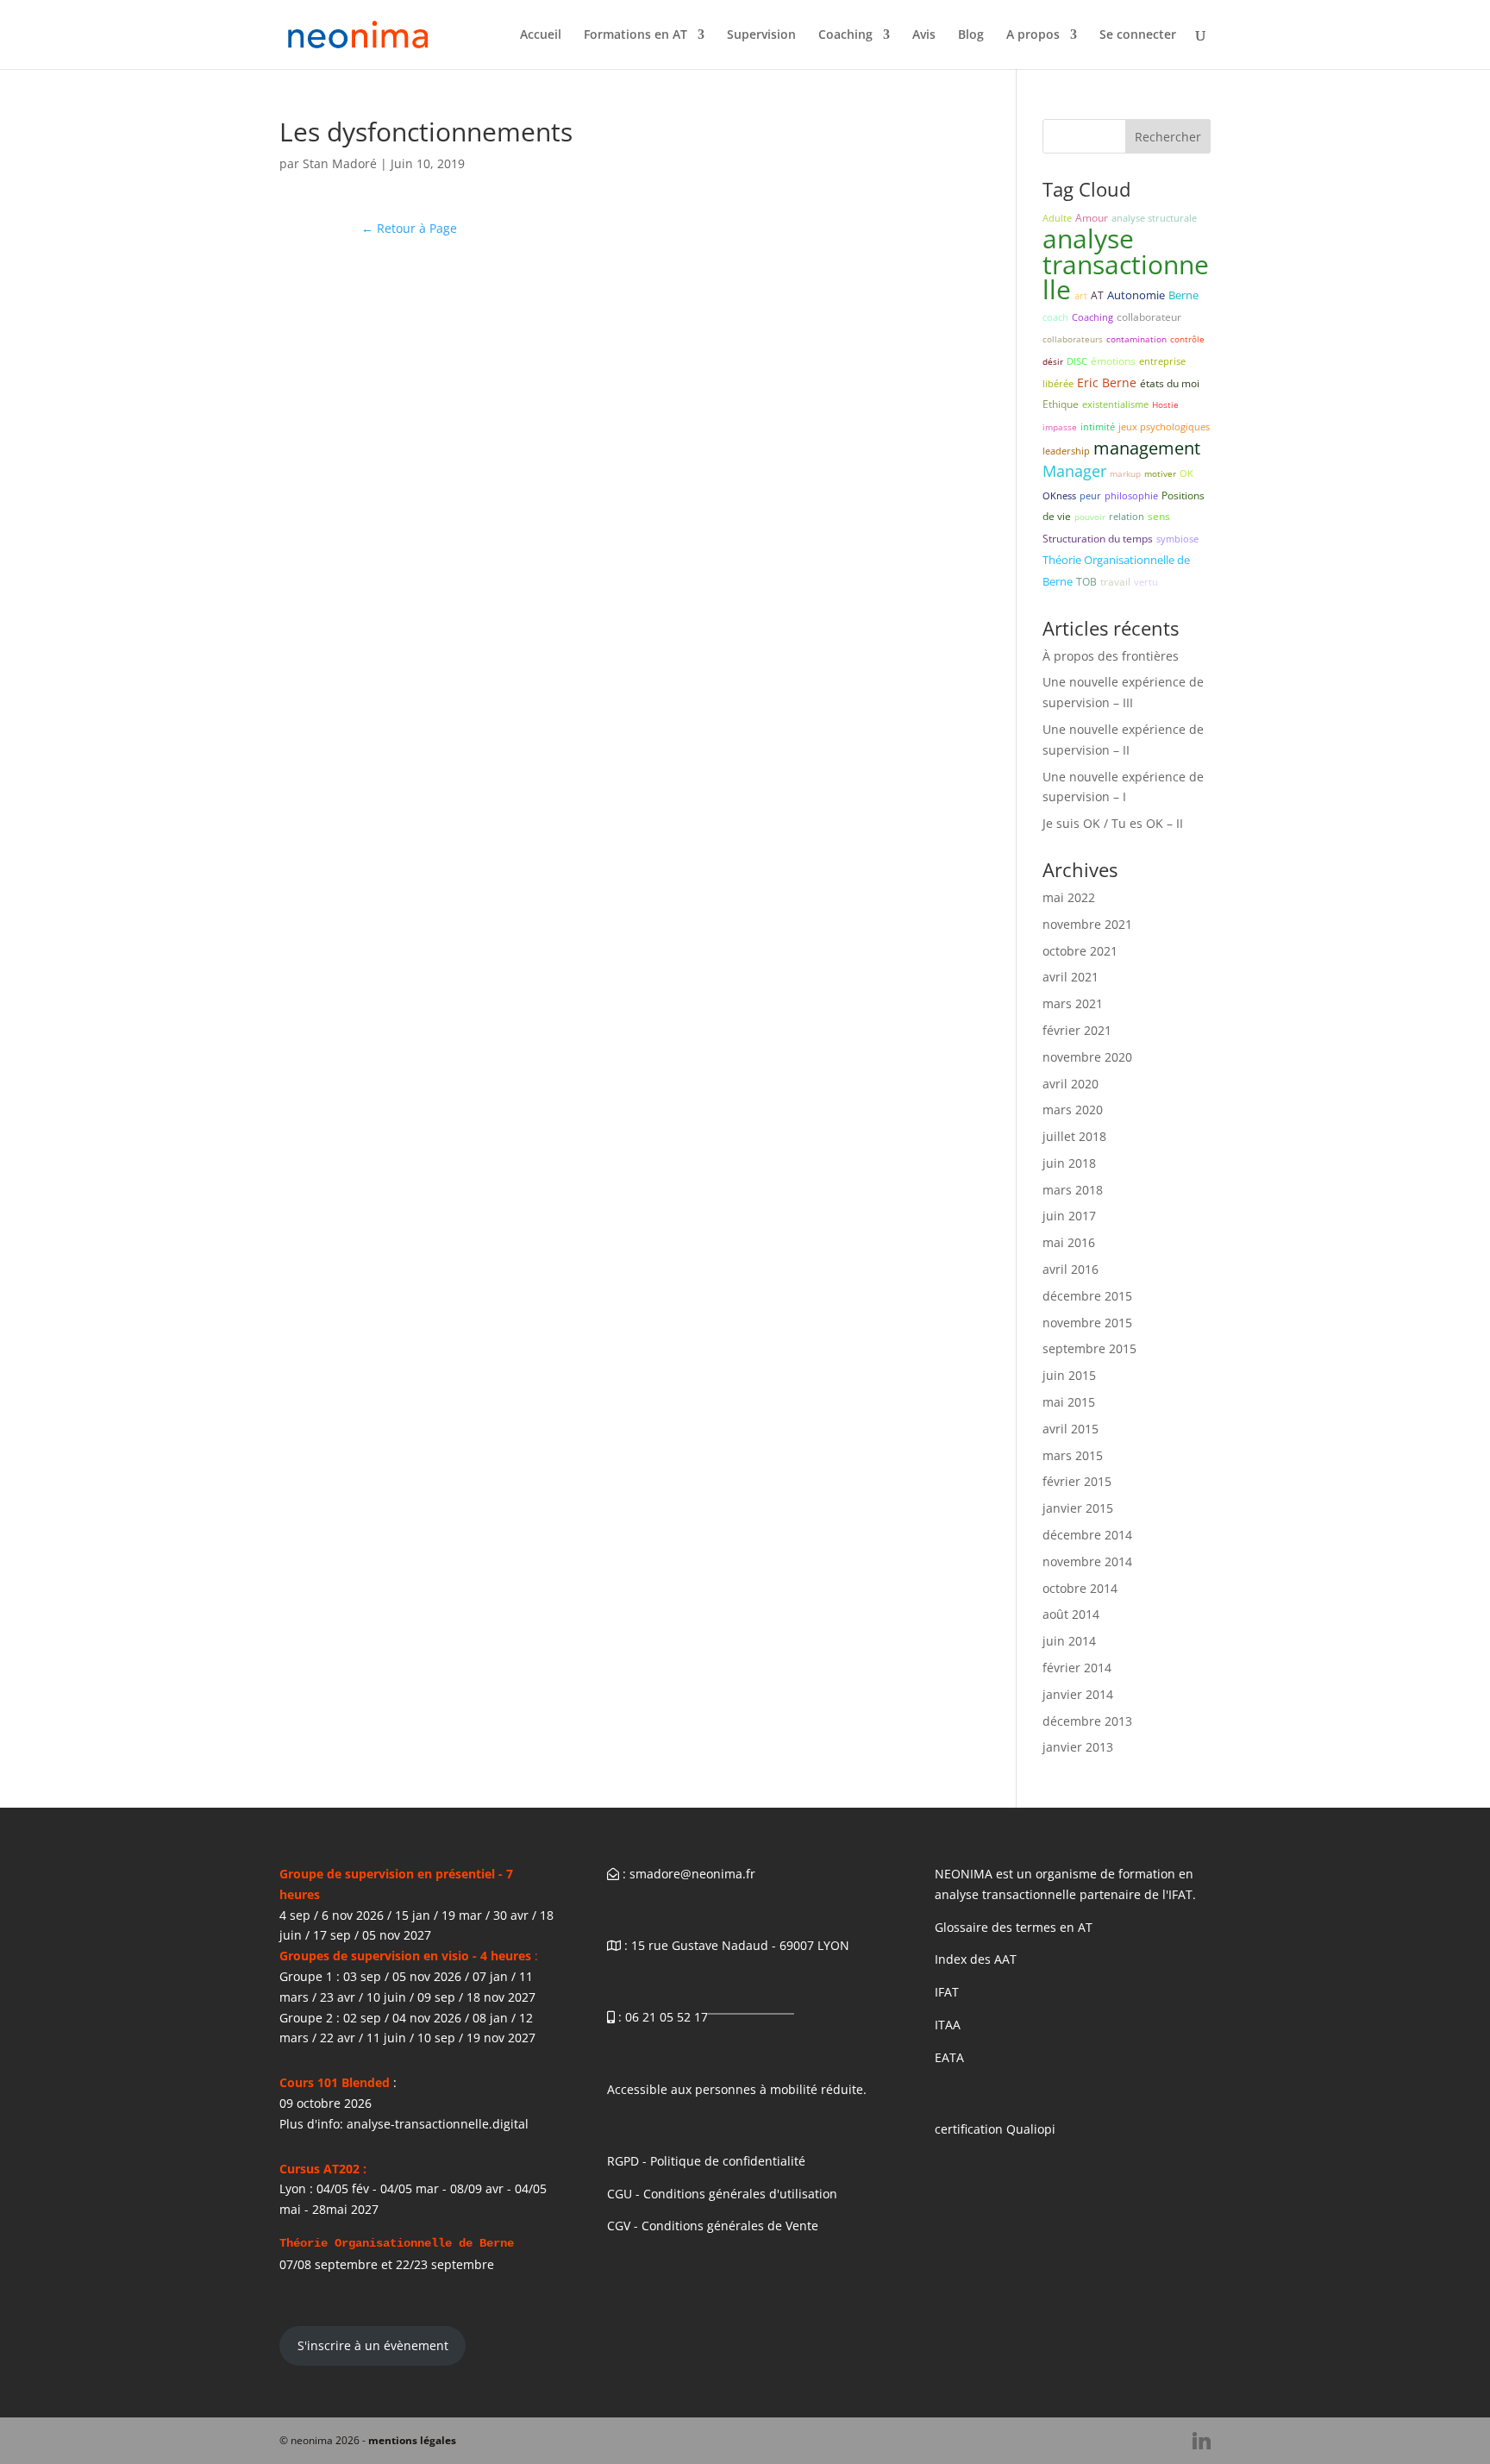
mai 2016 (1069, 1242)
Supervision (761, 35)
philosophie (1131, 495)
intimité (1098, 426)
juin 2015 (1069, 1375)
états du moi (1170, 383)
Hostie (1165, 404)
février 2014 (1077, 1668)
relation (1127, 516)
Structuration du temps (1098, 539)
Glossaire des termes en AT (1014, 1927)
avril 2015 (1071, 1429)
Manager (1074, 471)
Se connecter (1138, 35)
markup (1125, 473)
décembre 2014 (1087, 1535)
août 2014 (1071, 1614)
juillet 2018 (1074, 1136)
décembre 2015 (1087, 1296)
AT (1097, 295)
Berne (1183, 295)
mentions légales (412, 2440)
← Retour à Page (409, 228)
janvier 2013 (1078, 1747)
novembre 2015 (1087, 1323)
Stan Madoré (340, 163)
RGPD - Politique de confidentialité (706, 2161)
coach (1055, 317)
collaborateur (1149, 317)
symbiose (1177, 539)
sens (1159, 516)
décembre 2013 (1087, 1721)
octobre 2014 (1080, 1588)
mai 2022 (1069, 897)
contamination (1136, 339)
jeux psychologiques (1164, 426)
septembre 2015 (1089, 1348)
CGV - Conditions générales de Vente (713, 2226)
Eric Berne (1107, 382)
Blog (971, 35)
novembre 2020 (1087, 1057)
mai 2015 (1069, 1402)
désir (1053, 361)
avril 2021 (1071, 977)
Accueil (541, 35)
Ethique (1061, 404)
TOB (1086, 582)
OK (1186, 473)
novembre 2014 (1087, 1561)
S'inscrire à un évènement (373, 2345)
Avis (924, 35)
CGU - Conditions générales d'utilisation (722, 2194)
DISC (1077, 361)
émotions (1113, 361)
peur (1090, 495)
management (1147, 448)
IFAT (947, 1992)
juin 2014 (1069, 1641)
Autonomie (1136, 295)
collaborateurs (1073, 339)
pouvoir (1090, 517)
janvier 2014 (1078, 1694)
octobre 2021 (1080, 951)
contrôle (1187, 339)
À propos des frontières (1111, 656)
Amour (1092, 218)
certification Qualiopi (995, 2129)
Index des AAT (976, 1959)
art (1081, 295)
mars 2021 (1073, 1003)
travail (1115, 582)
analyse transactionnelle (1126, 264)
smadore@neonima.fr (692, 1874)
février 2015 (1077, 1481)
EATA (949, 2057)
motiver (1160, 473)
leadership (1066, 451)
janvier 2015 (1078, 1508)
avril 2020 (1071, 1084)
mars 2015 (1073, 1455)
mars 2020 (1073, 1110)
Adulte (1057, 218)
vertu (1146, 582)
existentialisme (1115, 404)
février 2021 (1077, 1030)
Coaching (845, 35)
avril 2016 (1071, 1269)
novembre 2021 (1087, 924)
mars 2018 (1073, 1190)
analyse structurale (1154, 218)
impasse (1060, 427)
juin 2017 (1069, 1216)
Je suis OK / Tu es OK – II (1113, 823)
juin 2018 (1069, 1163)
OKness (1059, 495)
